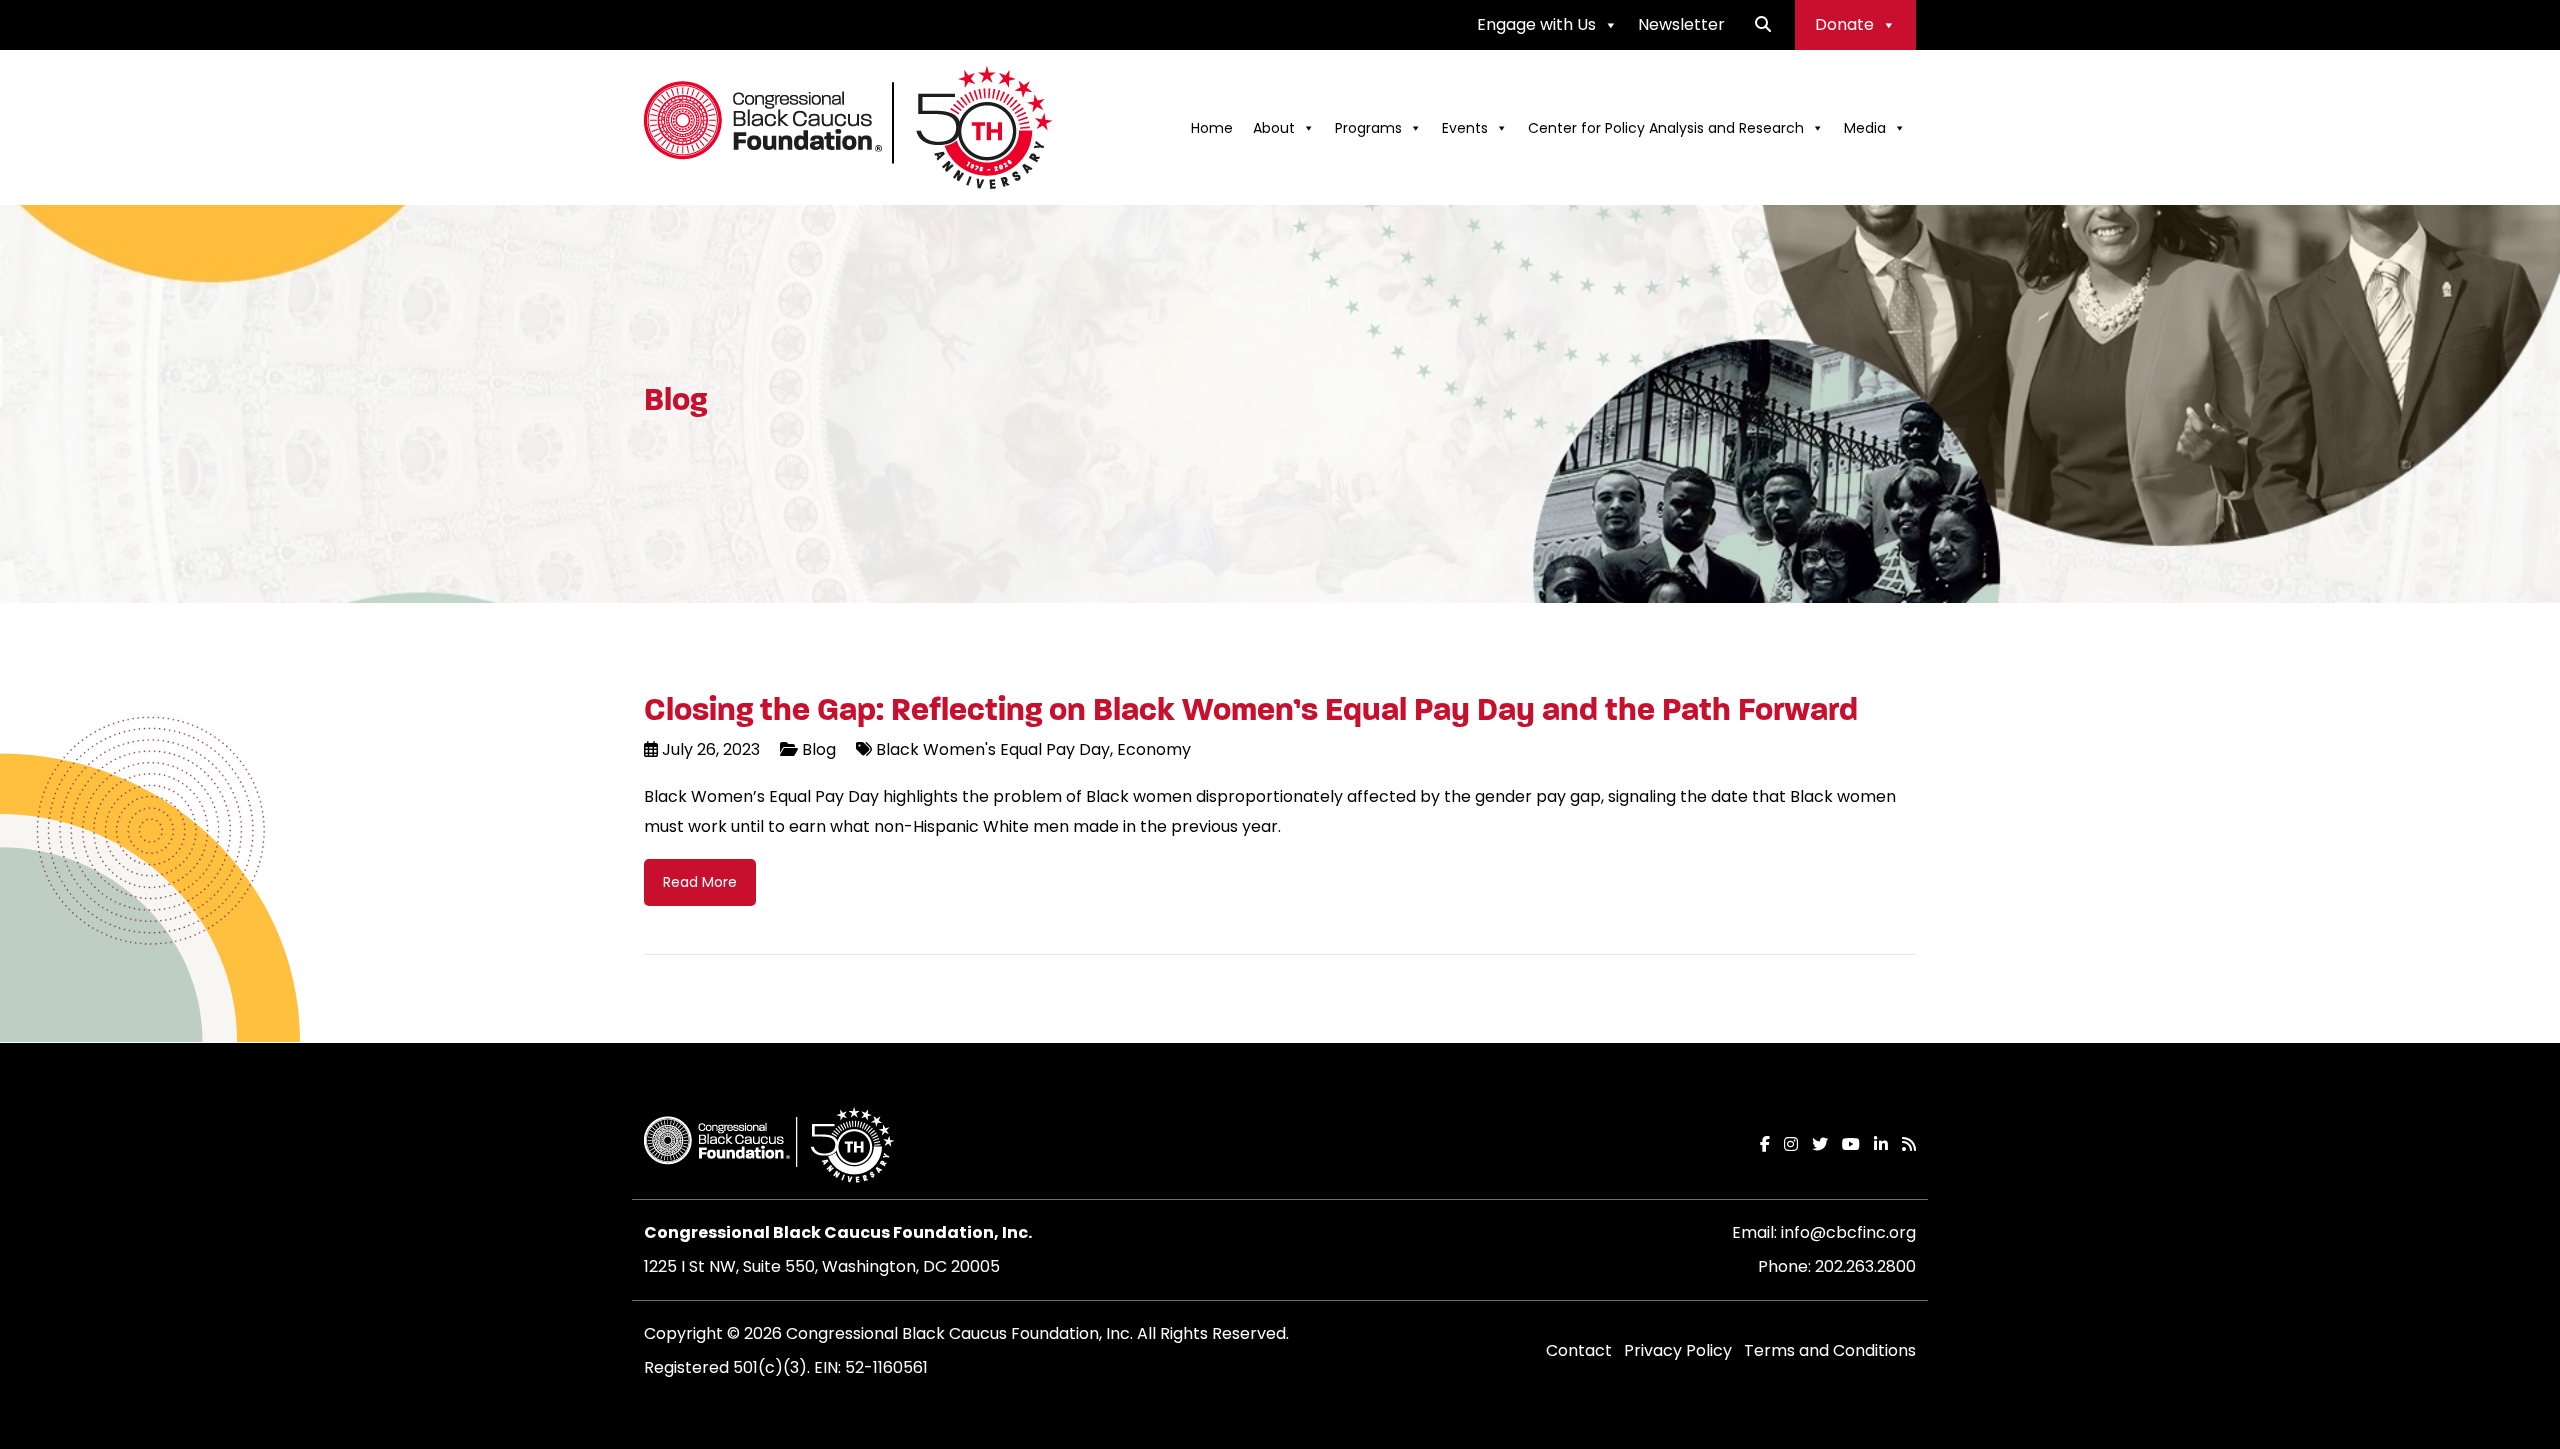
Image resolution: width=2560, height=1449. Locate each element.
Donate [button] (1844, 24)
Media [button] (1865, 128)
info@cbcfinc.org (1848, 1232)
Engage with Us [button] (1536, 24)
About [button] (1274, 128)
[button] (1763, 24)
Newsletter (1681, 24)
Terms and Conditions (1830, 1350)
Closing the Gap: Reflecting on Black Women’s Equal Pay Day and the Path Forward (1251, 710)
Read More (700, 882)
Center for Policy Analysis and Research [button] (1666, 128)
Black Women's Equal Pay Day (993, 749)
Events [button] (1465, 128)
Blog (819, 749)
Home (1212, 128)
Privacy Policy (1678, 1350)
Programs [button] (1368, 128)
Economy (1152, 749)
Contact (1579, 1350)
